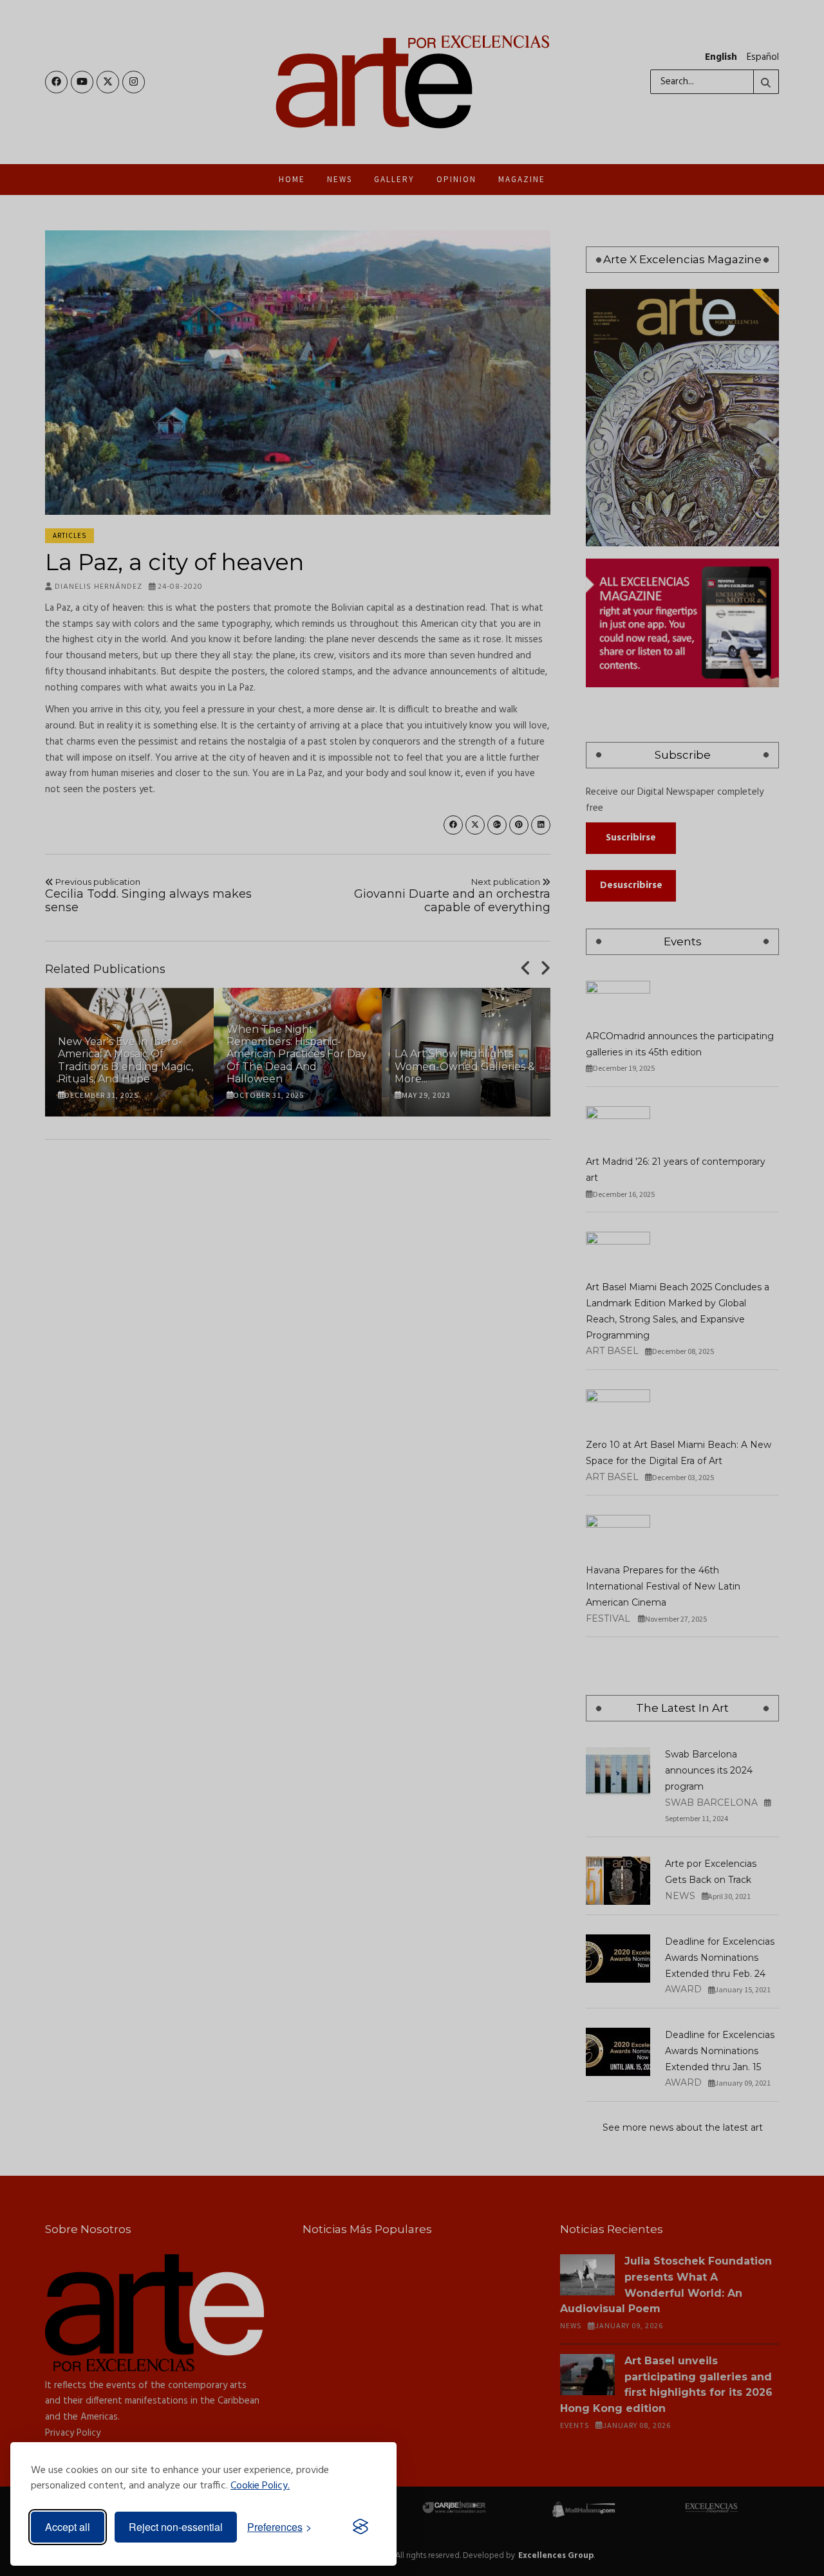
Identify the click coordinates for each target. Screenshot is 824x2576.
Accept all (68, 2527)
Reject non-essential (176, 2527)
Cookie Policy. (260, 2486)
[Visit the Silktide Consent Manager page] (360, 2527)
